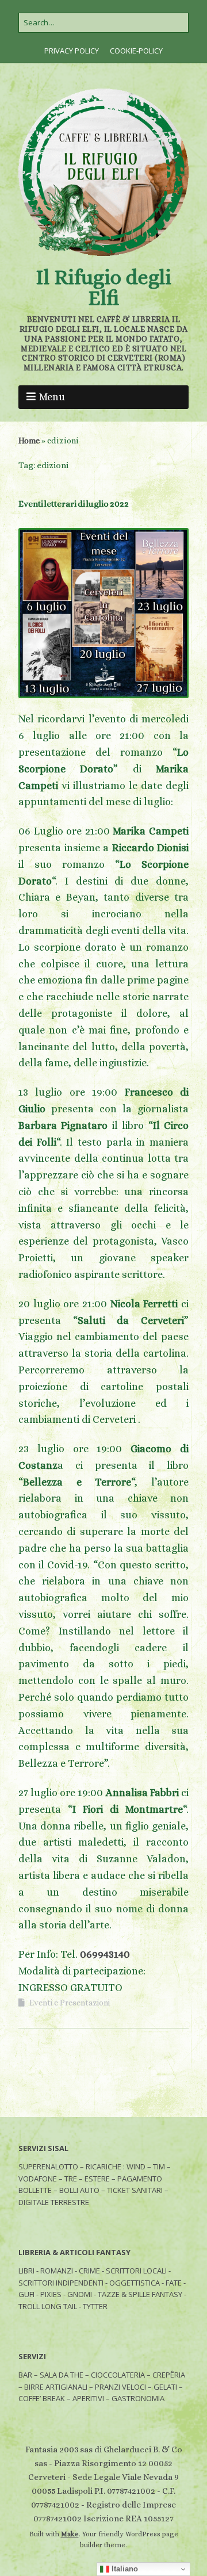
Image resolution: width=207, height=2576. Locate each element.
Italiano (124, 2569)
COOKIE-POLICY (136, 51)
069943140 (105, 1954)
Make (70, 2534)
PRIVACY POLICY (72, 51)
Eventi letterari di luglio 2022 (74, 504)
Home (29, 441)
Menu (52, 397)
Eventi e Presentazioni (70, 2003)
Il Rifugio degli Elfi (103, 287)
